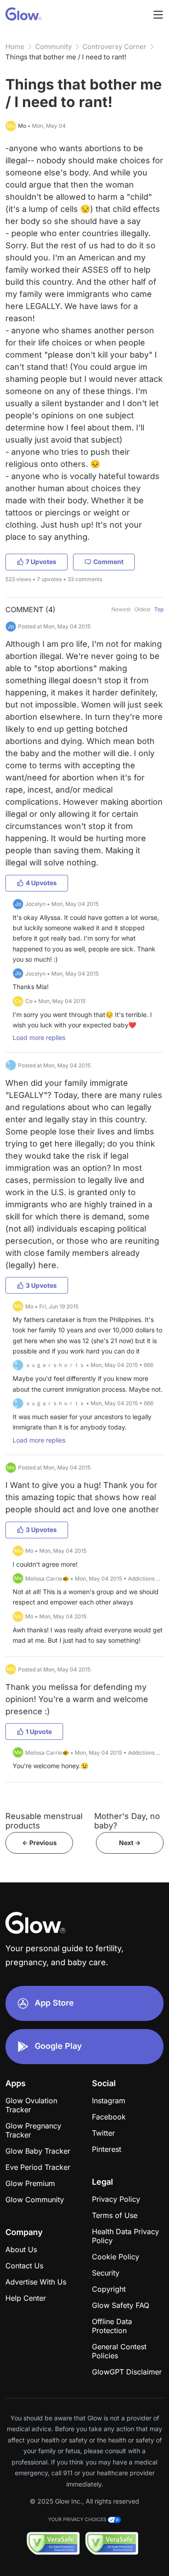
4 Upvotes (41, 883)
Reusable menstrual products (44, 1821)
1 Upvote (39, 1732)
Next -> (130, 1843)
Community (53, 47)
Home (15, 47)
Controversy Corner (114, 47)
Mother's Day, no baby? (127, 1821)
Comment (108, 562)
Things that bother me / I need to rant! (66, 57)
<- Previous (39, 1843)
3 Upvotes (41, 1285)
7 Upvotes (41, 562)
